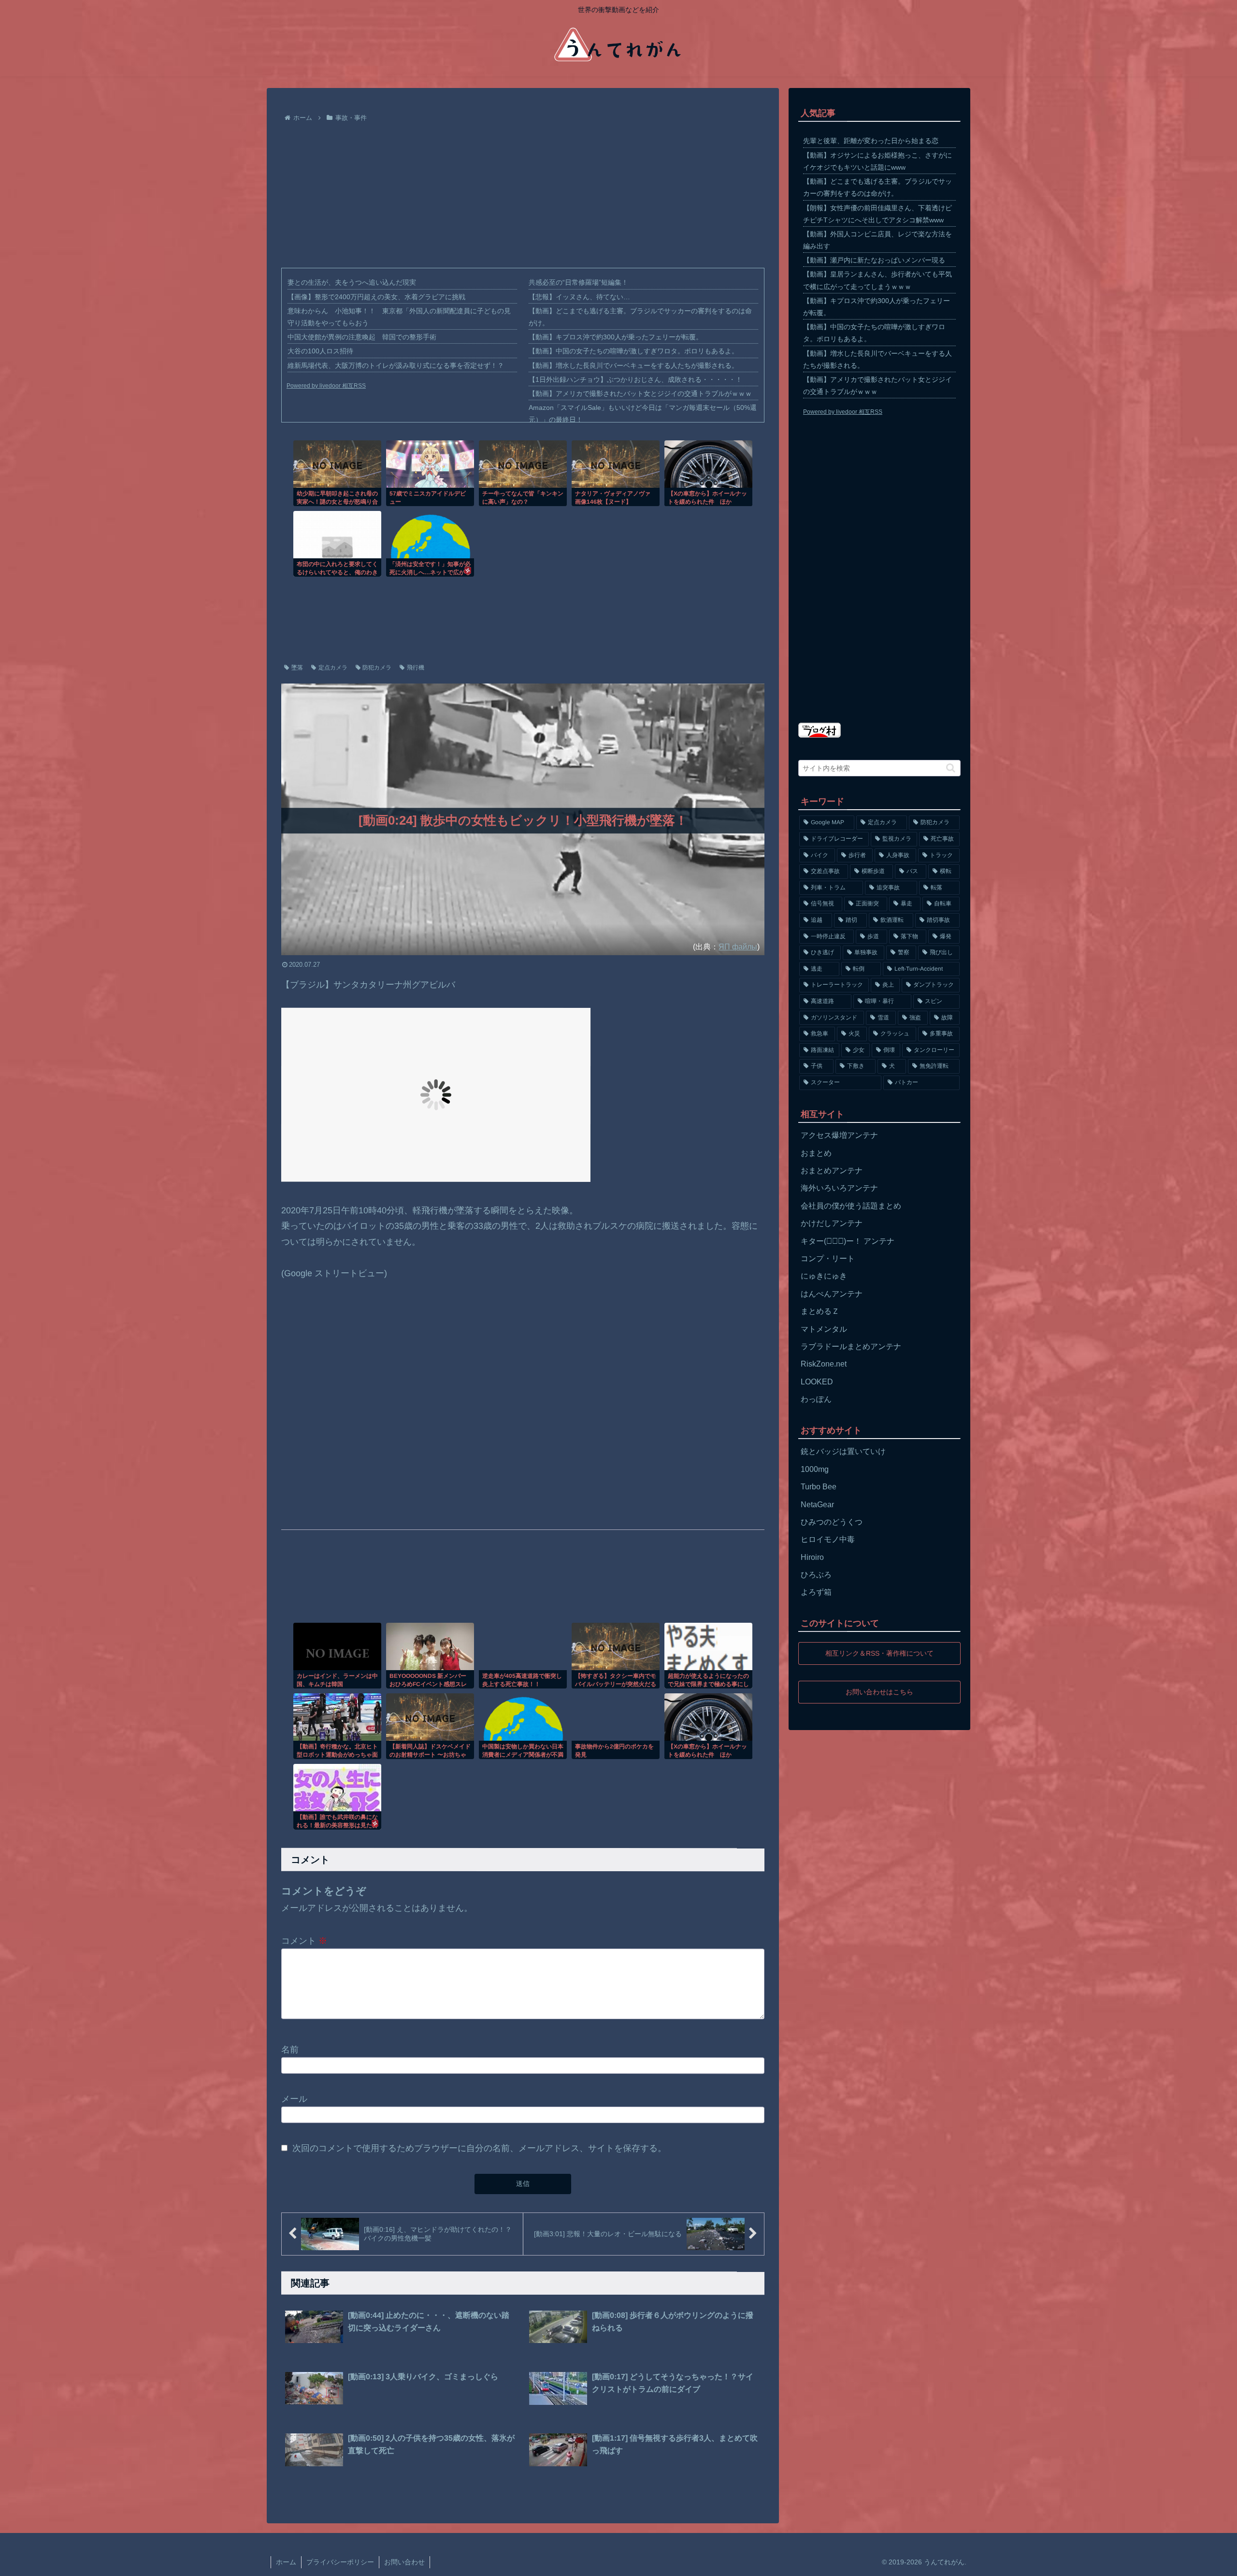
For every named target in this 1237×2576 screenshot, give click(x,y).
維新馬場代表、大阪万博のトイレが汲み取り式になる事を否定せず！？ (396, 365)
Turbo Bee (819, 1487)
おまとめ (816, 1153)
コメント (304, 1941)
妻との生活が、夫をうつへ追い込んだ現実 (352, 282)
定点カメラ (333, 668)
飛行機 (416, 668)
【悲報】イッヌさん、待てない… (579, 297)
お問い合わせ (404, 2562)
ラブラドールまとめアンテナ (851, 1346)
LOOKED (817, 1382)
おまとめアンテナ (832, 1171)
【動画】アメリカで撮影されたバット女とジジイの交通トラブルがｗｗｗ (640, 393)
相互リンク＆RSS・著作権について (879, 1653)
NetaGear (817, 1505)
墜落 (297, 668)
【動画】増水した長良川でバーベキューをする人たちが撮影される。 (633, 365)
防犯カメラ (377, 668)
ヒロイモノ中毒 (828, 1539)
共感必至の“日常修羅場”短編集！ (578, 282)
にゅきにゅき (824, 1276)
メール (294, 2099)
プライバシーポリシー (340, 2562)
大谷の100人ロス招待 (320, 351)
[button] (951, 768)
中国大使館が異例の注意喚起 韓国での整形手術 (362, 337)
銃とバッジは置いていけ (843, 1451)
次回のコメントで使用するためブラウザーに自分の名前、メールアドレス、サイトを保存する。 (479, 2148)
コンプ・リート (828, 1259)
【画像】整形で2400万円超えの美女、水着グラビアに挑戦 (376, 297)
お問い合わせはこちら (879, 1691)
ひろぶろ (816, 1575)
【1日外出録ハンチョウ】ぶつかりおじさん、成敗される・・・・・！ (635, 379)
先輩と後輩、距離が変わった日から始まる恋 (871, 141)
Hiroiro (812, 1557)
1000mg (815, 1469)
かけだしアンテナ (832, 1223)
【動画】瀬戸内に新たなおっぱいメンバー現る (874, 260)
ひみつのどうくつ (832, 1522)
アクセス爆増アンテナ (839, 1135)
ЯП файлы (738, 946)
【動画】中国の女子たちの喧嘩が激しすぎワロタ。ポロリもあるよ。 (633, 351)
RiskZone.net (824, 1364)
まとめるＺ (820, 1311)
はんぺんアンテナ (832, 1294)
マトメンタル (824, 1329)
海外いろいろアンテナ (839, 1188)
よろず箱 (816, 1592)
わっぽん (816, 1399)
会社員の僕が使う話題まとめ (851, 1206)
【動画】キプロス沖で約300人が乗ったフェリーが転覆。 (616, 337)
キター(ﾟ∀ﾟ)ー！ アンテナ (848, 1241)
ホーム (286, 2562)
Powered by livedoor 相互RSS (326, 386)
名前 (290, 2049)
